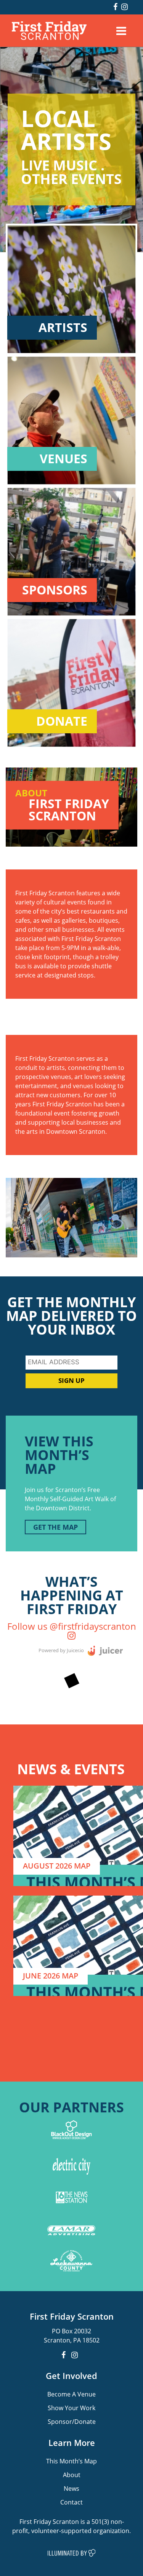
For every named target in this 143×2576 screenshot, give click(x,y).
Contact (71, 2502)
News (71, 2488)
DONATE (62, 721)
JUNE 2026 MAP (51, 1976)
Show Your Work (71, 2408)
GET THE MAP (55, 1527)
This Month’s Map (71, 2461)
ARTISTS (63, 328)
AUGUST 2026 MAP (57, 1866)
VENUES (63, 459)
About (72, 2475)
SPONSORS (55, 590)
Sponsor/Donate (72, 2421)
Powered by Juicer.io (61, 1650)
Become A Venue (71, 2394)
